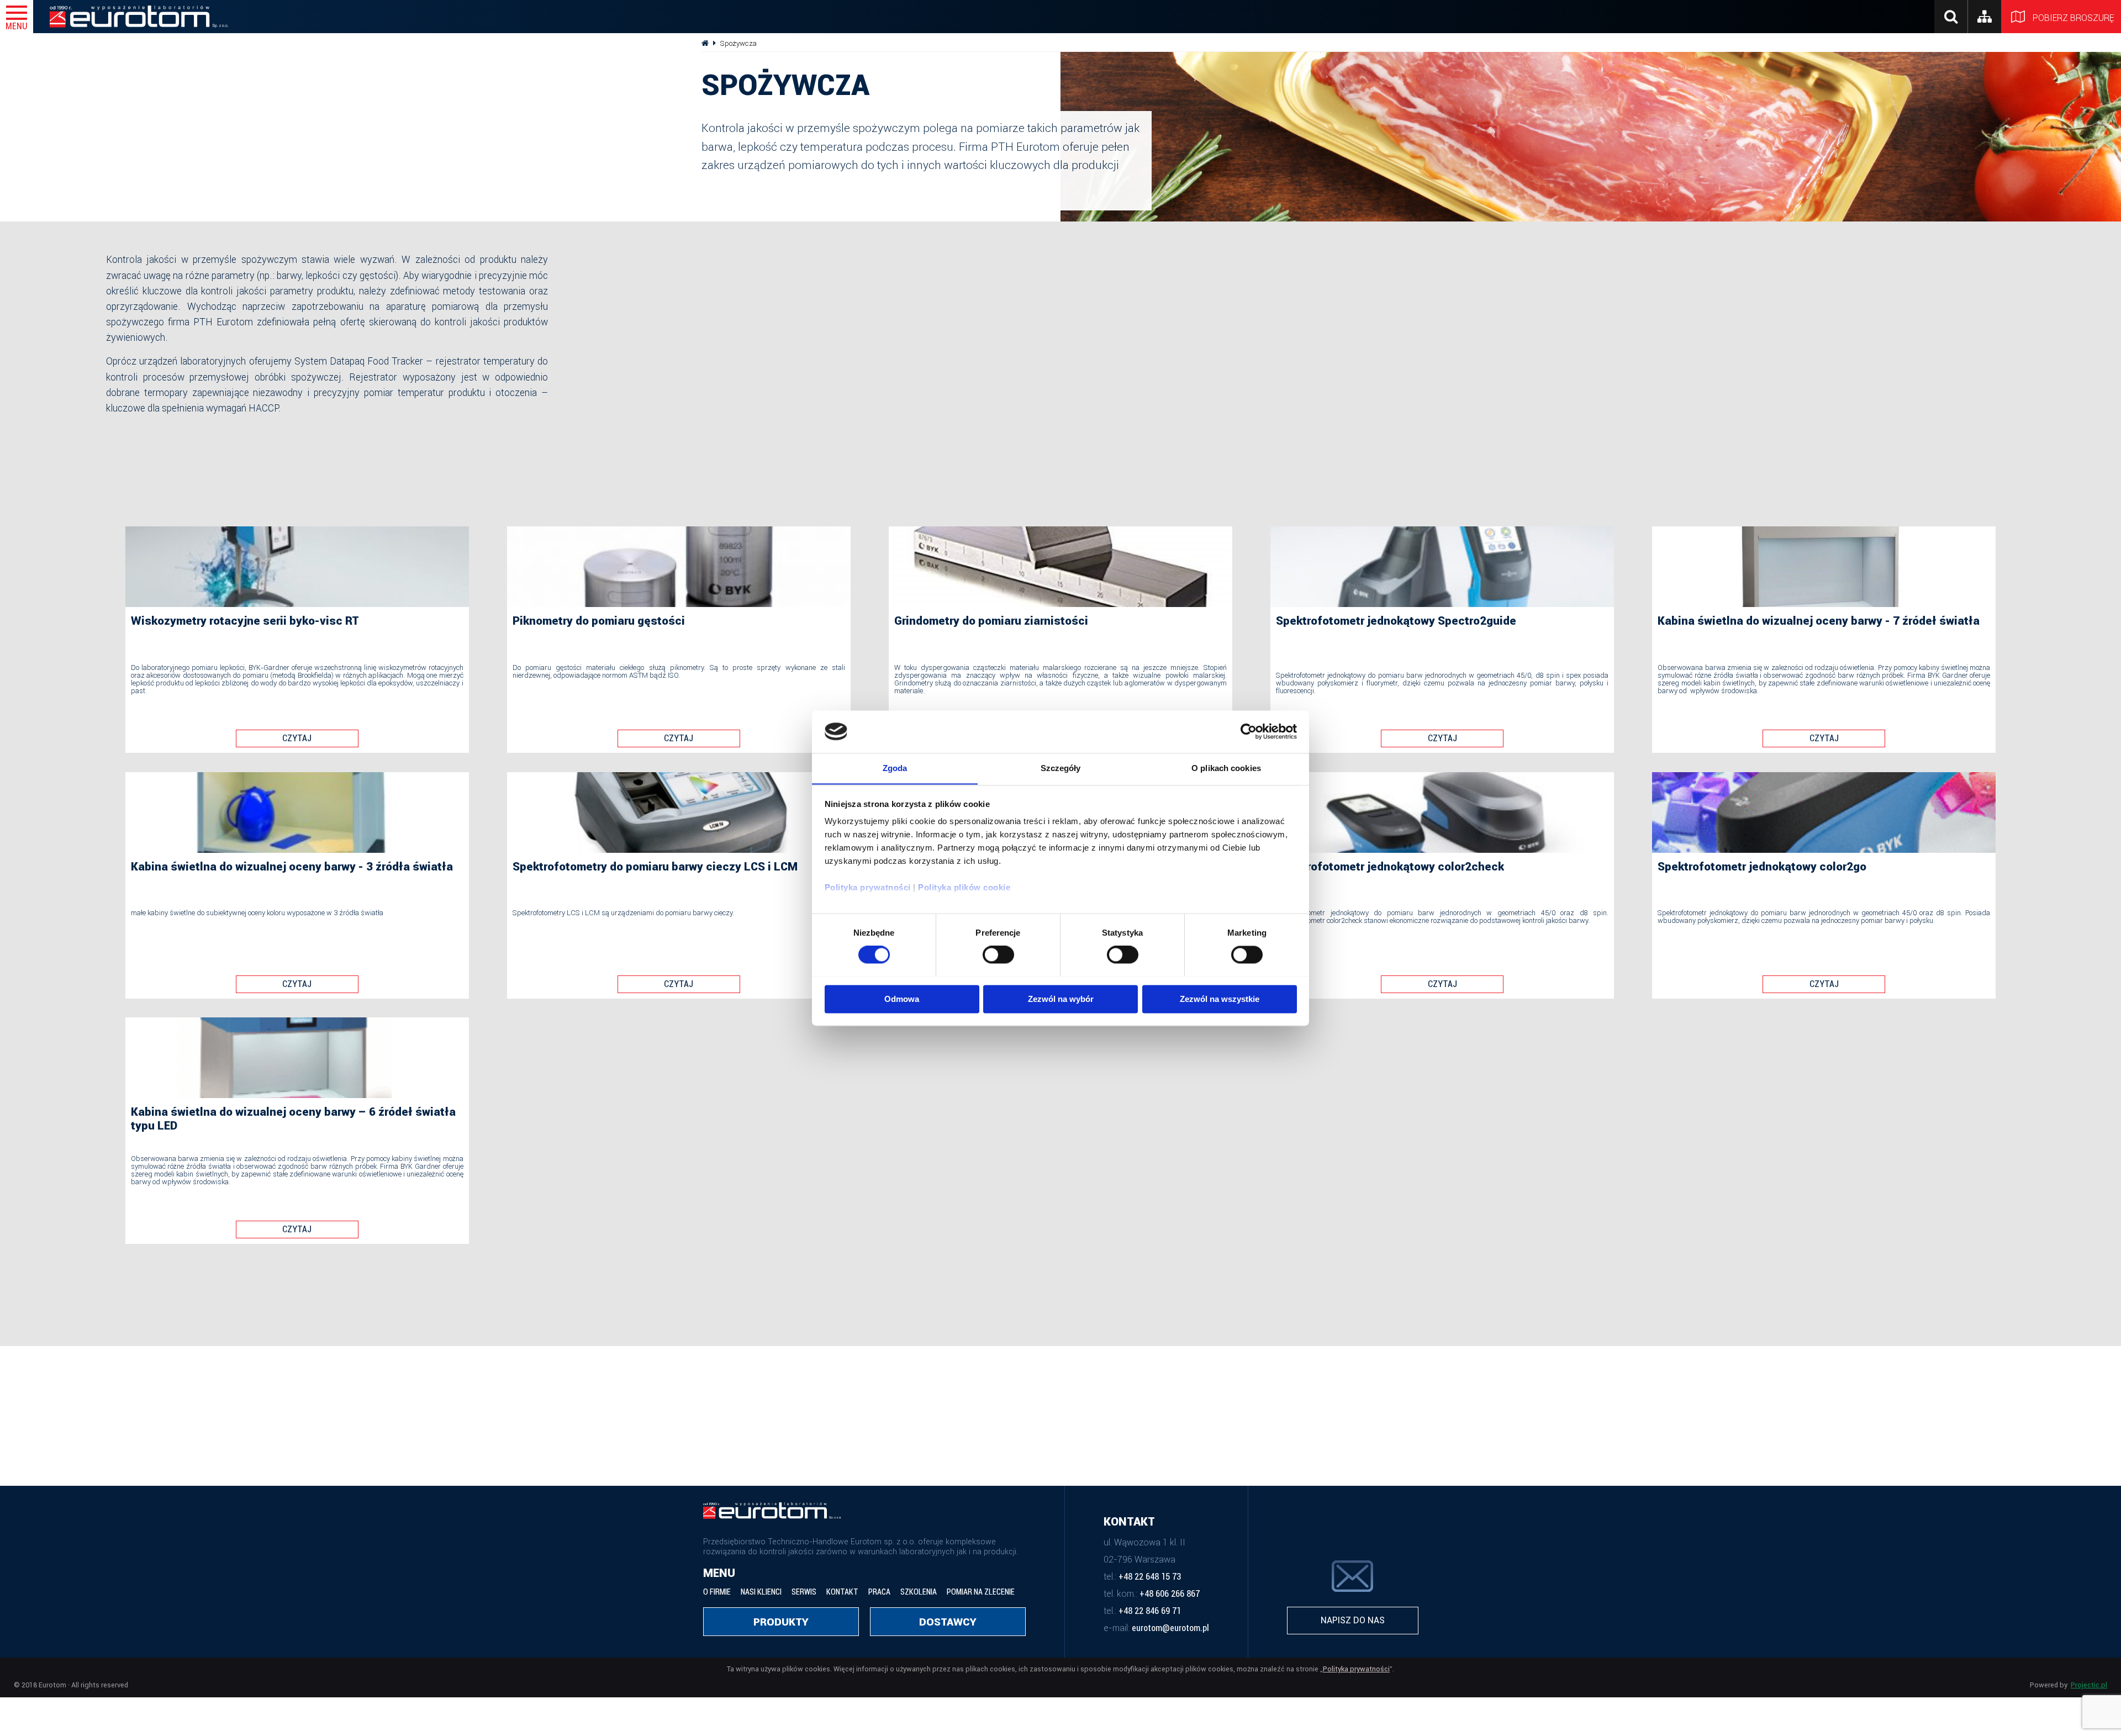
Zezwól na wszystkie (1220, 999)
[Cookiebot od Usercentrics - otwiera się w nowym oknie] (1249, 731)
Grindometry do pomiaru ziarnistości (991, 621)
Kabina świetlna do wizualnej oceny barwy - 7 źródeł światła (1819, 621)
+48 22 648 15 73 (1150, 1577)
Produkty (781, 1622)
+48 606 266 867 (1170, 1594)
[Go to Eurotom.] (705, 43)
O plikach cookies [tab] (1226, 768)
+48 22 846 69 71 (1150, 1611)
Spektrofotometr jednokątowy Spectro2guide (1396, 621)
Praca (879, 1592)
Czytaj (297, 738)
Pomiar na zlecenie (981, 1592)
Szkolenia (919, 1592)
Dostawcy (948, 1622)
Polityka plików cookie (964, 888)
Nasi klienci (761, 1592)
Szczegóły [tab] (1061, 768)
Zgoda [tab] (895, 768)
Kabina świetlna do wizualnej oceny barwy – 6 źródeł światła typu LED (293, 1119)
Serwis (804, 1592)
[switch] (998, 954)
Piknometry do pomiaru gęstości (599, 621)
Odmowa (902, 999)
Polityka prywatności (868, 888)
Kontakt (842, 1592)
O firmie (717, 1592)
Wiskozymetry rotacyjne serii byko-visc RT (245, 621)
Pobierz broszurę (2076, 18)
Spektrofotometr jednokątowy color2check (1390, 867)
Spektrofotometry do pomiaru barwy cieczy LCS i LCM (655, 867)
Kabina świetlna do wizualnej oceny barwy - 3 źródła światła (292, 867)
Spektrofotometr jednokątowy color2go (1762, 867)
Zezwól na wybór (1061, 999)
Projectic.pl (2089, 1685)
